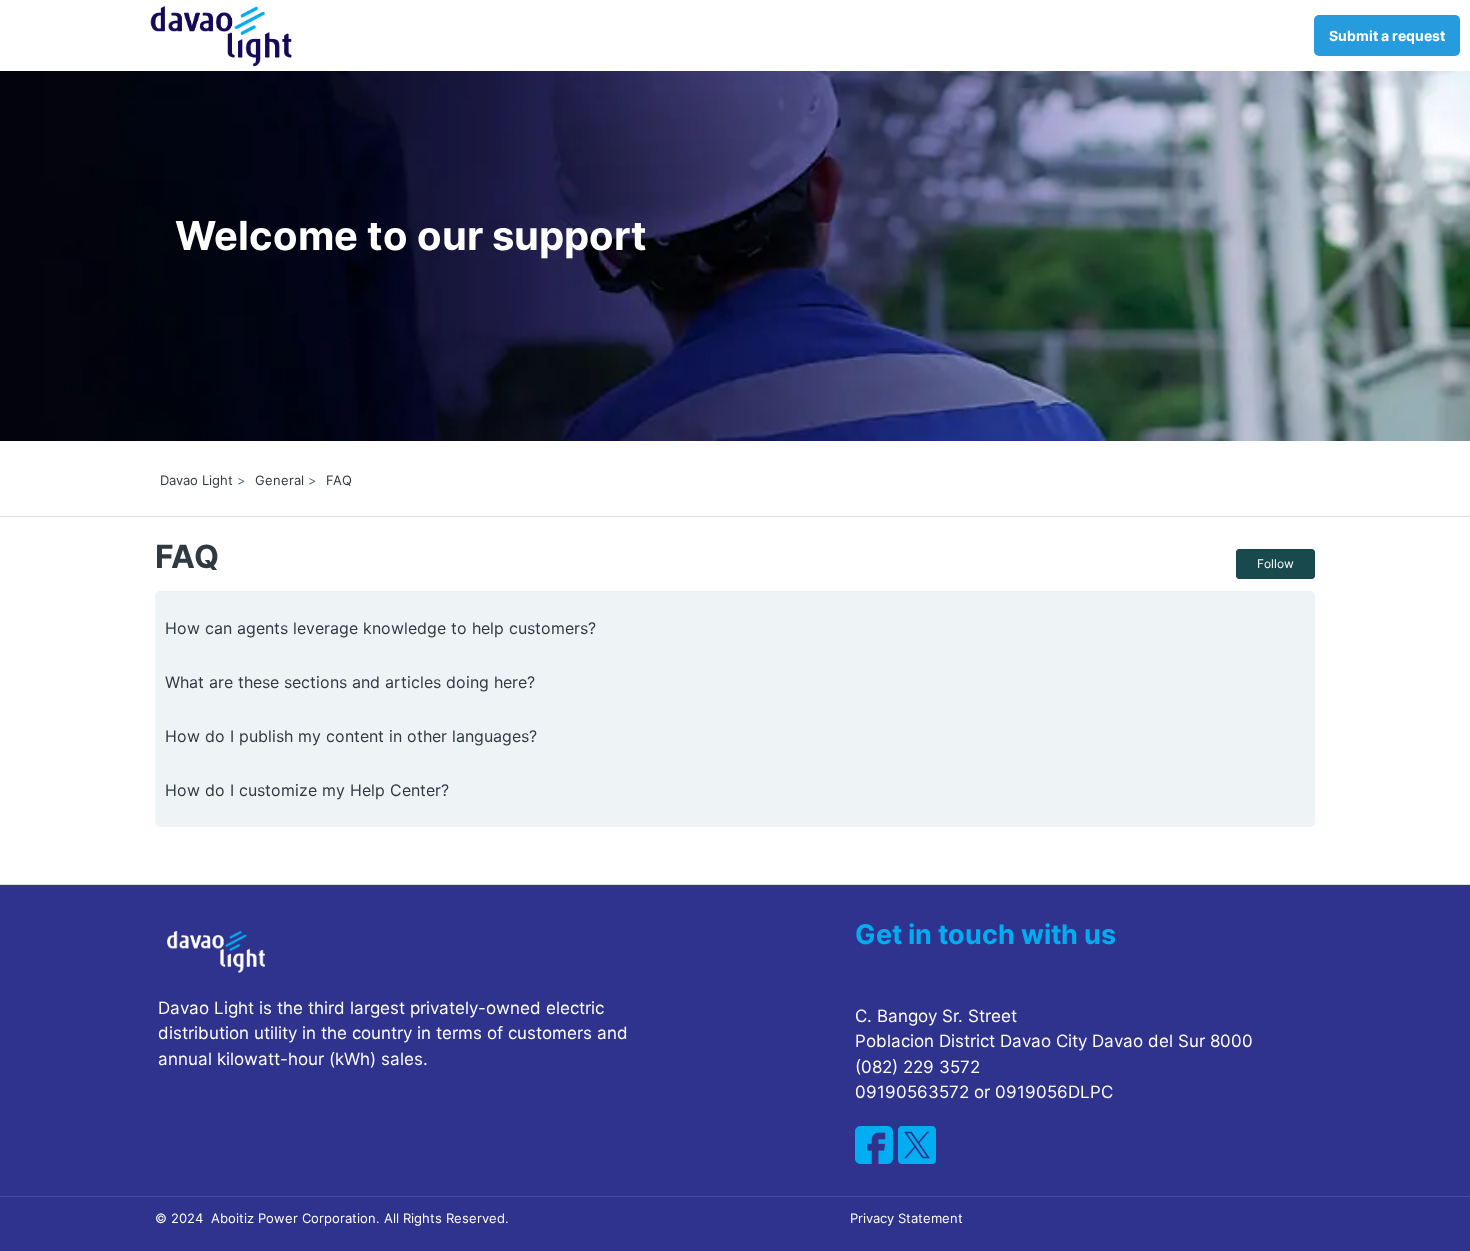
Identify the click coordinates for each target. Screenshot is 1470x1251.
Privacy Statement (906, 1218)
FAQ (339, 480)
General (279, 480)
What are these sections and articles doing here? (350, 682)
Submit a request (1387, 35)
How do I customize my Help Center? (307, 790)
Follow (1275, 563)
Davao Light (196, 480)
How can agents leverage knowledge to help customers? (380, 628)
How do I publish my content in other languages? (351, 736)
